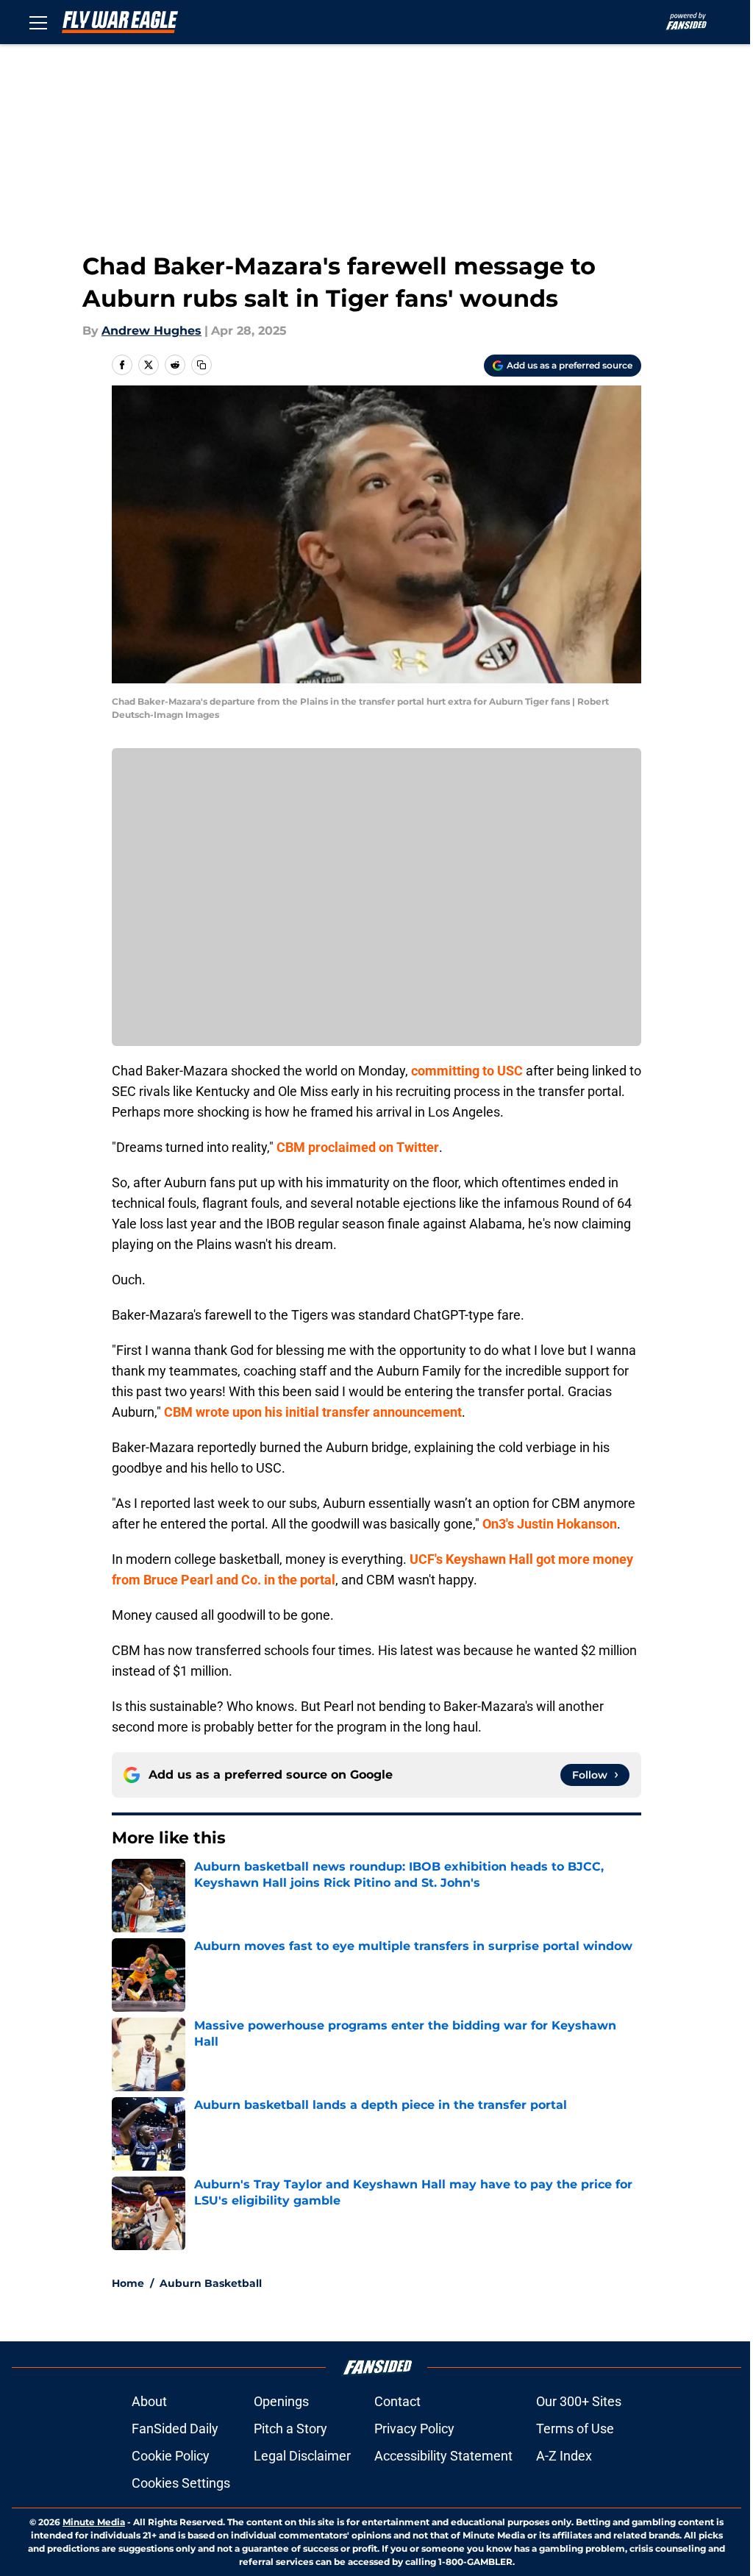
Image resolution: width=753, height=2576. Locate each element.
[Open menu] (38, 22)
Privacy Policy (414, 2429)
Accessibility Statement (443, 2456)
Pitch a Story (290, 2429)
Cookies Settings (181, 2483)
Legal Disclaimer (302, 2456)
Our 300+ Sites (579, 2401)
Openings (281, 2401)
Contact (397, 2401)
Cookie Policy (171, 2456)
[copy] (201, 365)
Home (128, 2283)
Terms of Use (575, 2429)
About (149, 2401)
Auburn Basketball (211, 2283)
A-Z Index (564, 2456)
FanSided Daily (175, 2429)
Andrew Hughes (151, 331)
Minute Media (94, 2522)
